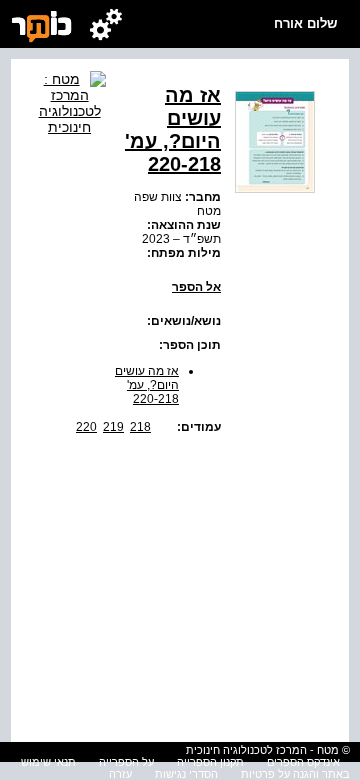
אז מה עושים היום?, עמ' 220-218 (147, 385)
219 (113, 427)
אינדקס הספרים (303, 762)
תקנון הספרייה (210, 762)
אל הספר (196, 287)
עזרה (120, 774)
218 (140, 427)
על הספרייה (126, 762)
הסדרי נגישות (186, 774)
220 (86, 427)
